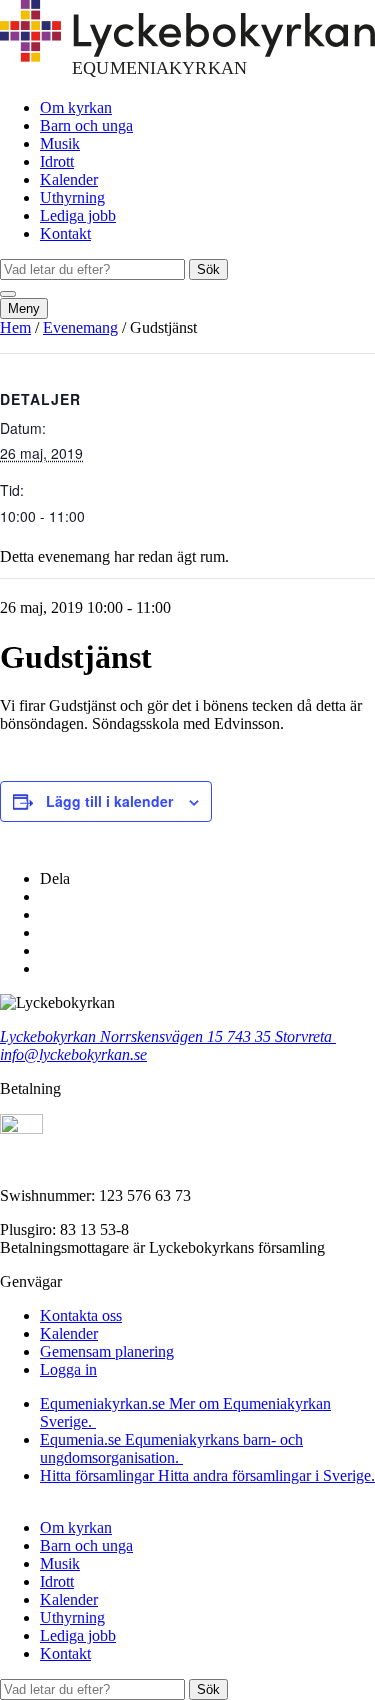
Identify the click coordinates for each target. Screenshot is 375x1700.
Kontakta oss (81, 1315)
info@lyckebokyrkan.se (73, 1054)
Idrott (57, 161)
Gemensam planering (107, 1351)
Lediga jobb (78, 215)
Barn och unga (86, 125)
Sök (208, 269)
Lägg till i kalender (109, 801)
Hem (15, 327)
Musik (60, 143)
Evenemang (80, 327)
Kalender (69, 179)
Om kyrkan (76, 107)
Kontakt (65, 233)
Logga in (68, 1369)
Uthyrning (72, 197)
